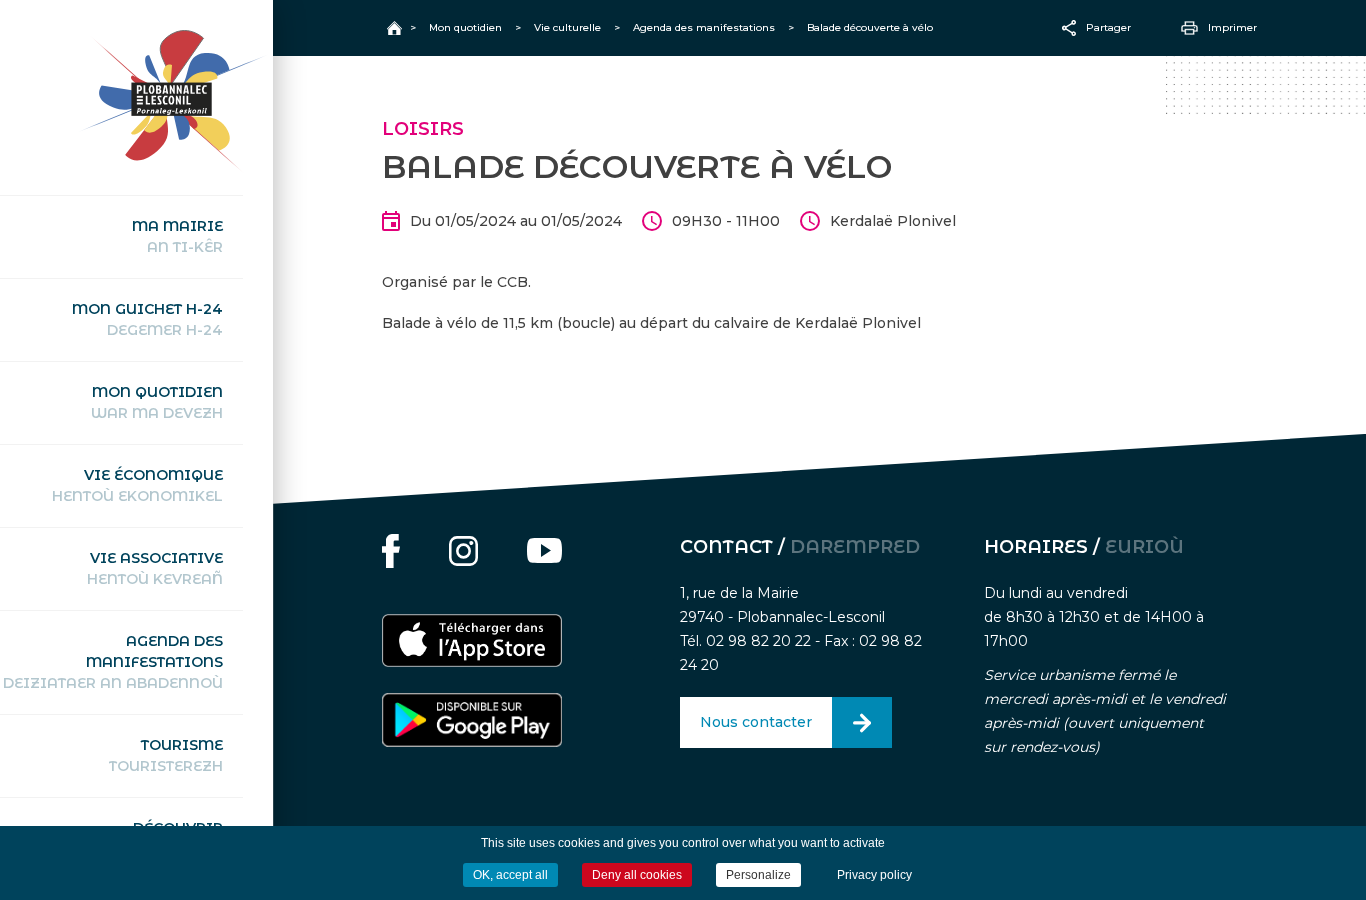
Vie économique (137, 485)
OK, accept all (510, 875)
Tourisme (166, 755)
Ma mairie (177, 236)
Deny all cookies (637, 875)
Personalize (758, 875)
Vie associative (155, 568)
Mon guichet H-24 (147, 319)
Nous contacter (756, 722)
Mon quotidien (157, 402)
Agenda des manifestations (113, 662)
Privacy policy (874, 875)
